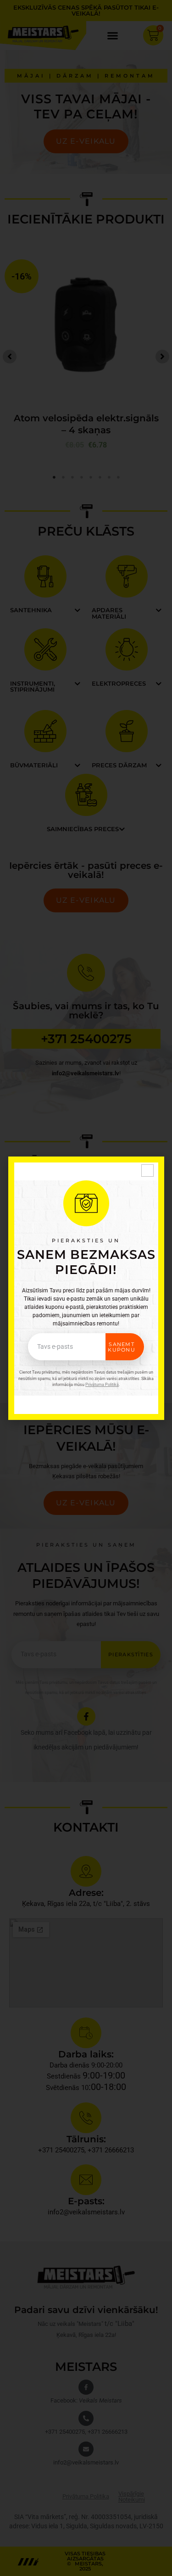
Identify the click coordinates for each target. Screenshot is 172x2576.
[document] (86, 1288)
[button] (147, 1171)
